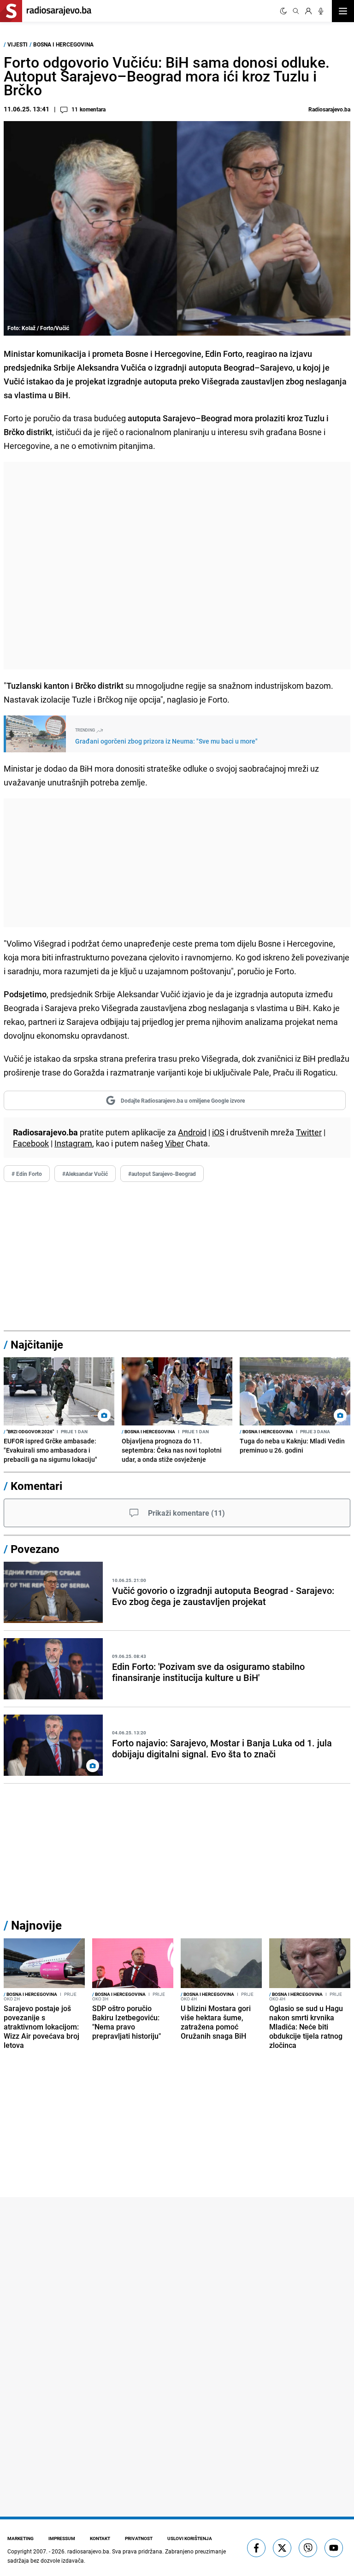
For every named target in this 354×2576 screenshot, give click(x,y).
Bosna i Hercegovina (63, 44)
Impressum (62, 2538)
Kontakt (100, 2538)
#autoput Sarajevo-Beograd (162, 1174)
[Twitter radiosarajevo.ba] (282, 2548)
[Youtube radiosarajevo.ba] (334, 2548)
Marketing (21, 2538)
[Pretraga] (296, 11)
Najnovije (36, 1925)
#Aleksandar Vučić (85, 1174)
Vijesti (18, 44)
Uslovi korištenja (190, 2538)
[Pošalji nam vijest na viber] (308, 2548)
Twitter (309, 1132)
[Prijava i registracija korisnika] (308, 11)
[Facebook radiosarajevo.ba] (256, 2548)
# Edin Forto (27, 1174)
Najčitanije (37, 1344)
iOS (218, 1132)
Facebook (31, 1143)
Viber (174, 1143)
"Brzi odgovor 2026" (29, 1431)
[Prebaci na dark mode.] (283, 11)
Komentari (36, 1486)
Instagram (73, 1143)
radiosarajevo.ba (88, 2551)
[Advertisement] (177, 566)
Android (192, 1132)
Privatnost (139, 2538)
